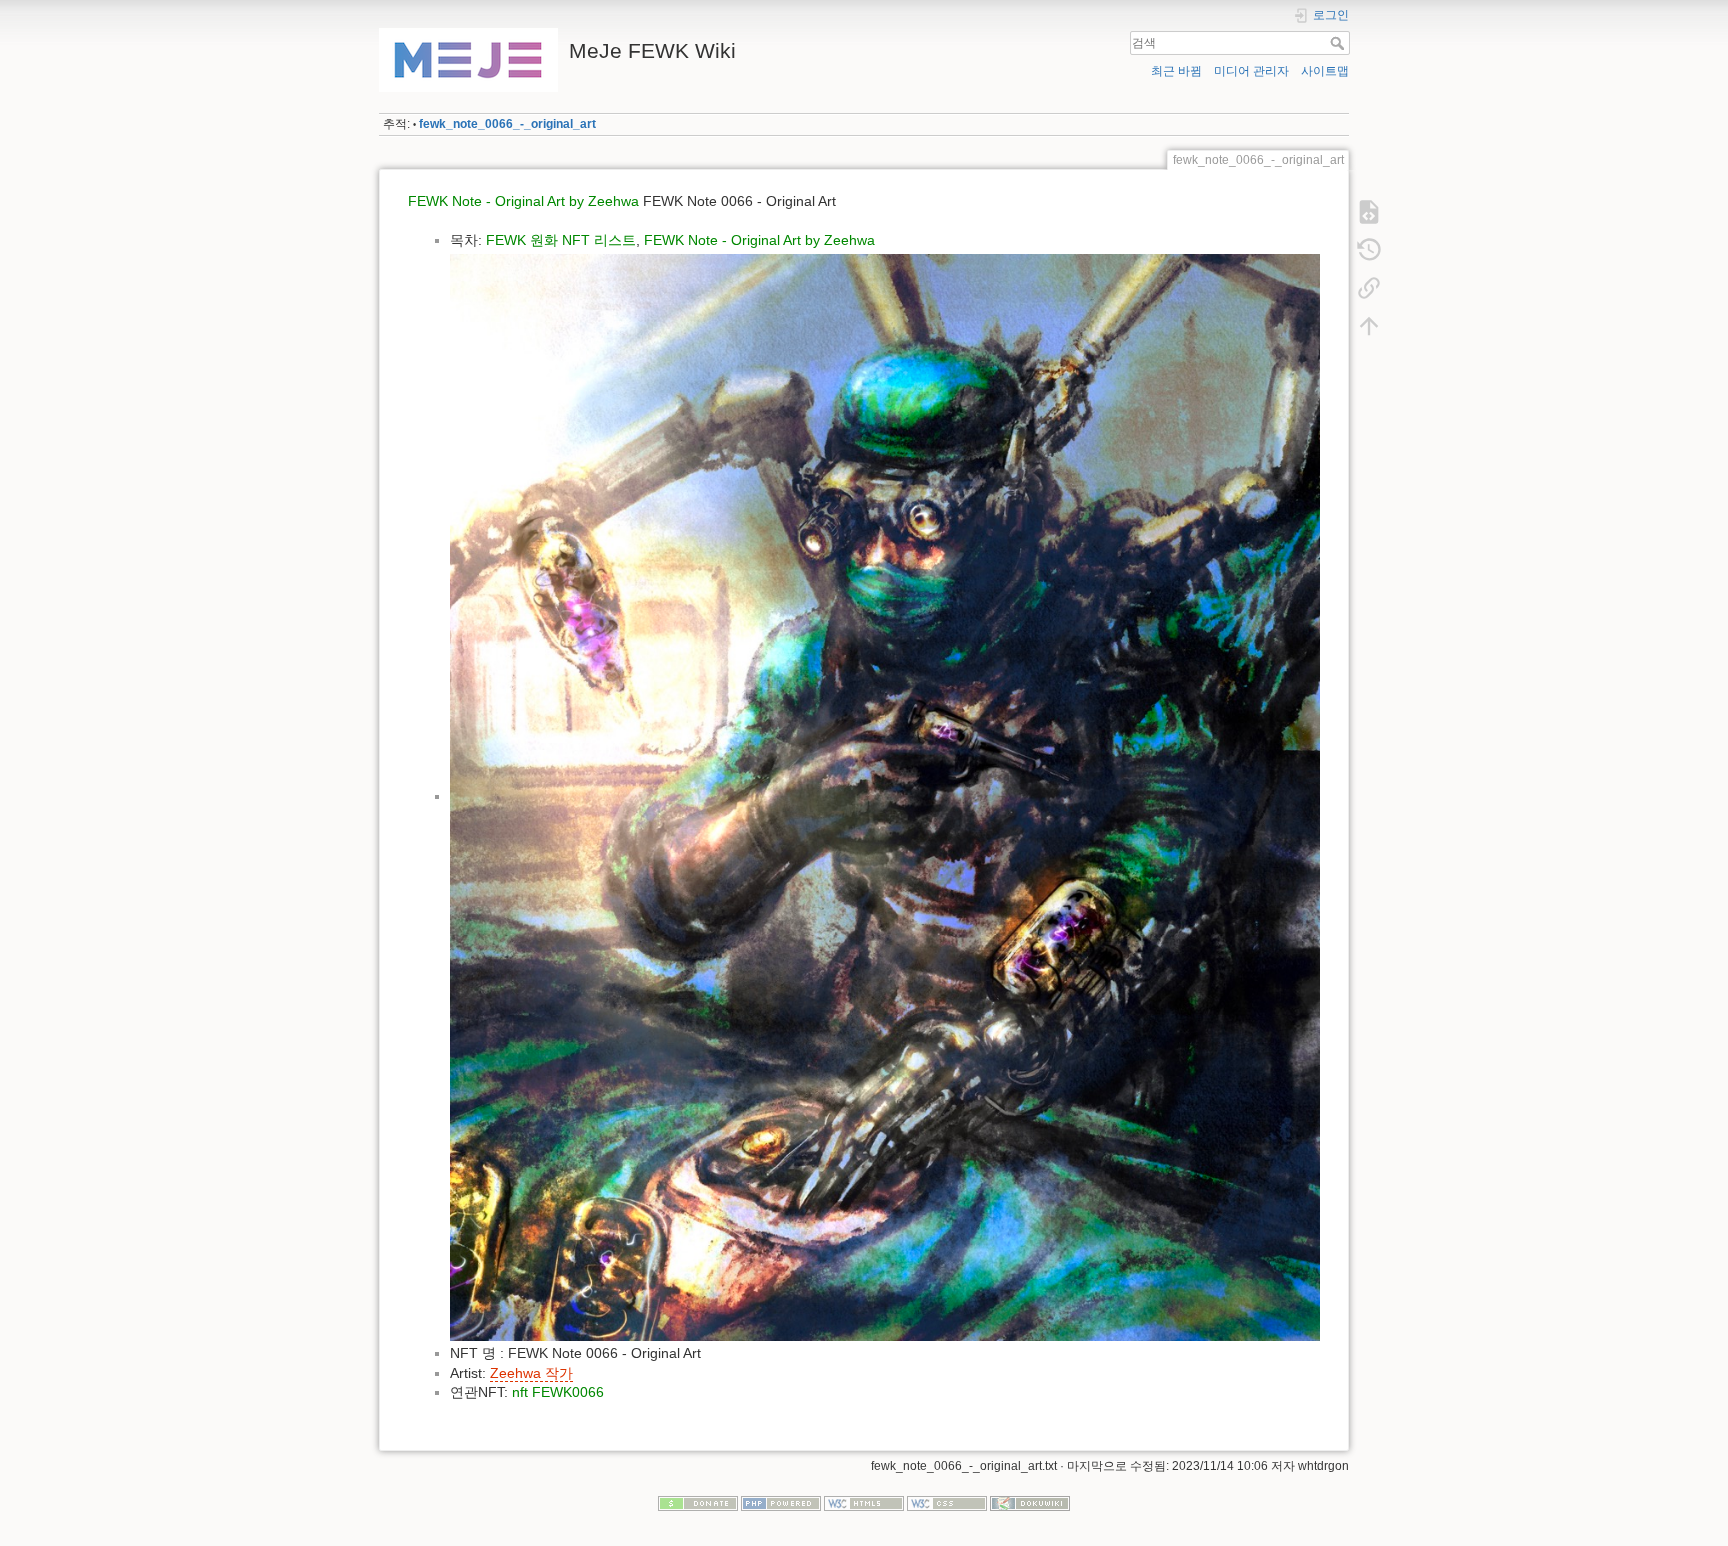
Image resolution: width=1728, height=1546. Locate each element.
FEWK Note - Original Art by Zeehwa (523, 201)
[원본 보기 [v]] (1369, 212)
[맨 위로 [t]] (1369, 326)
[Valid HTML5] (864, 1503)
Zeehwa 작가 (531, 1373)
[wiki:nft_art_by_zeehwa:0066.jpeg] (885, 796)
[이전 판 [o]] (1369, 250)
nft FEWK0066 (558, 1392)
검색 (1339, 43)
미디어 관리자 (1251, 71)
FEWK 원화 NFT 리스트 (561, 240)
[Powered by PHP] (781, 1503)
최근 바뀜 (1176, 71)
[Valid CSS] (947, 1503)
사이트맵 (1325, 71)
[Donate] (698, 1503)
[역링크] (1369, 288)
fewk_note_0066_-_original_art (507, 124)
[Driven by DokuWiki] (1030, 1503)
